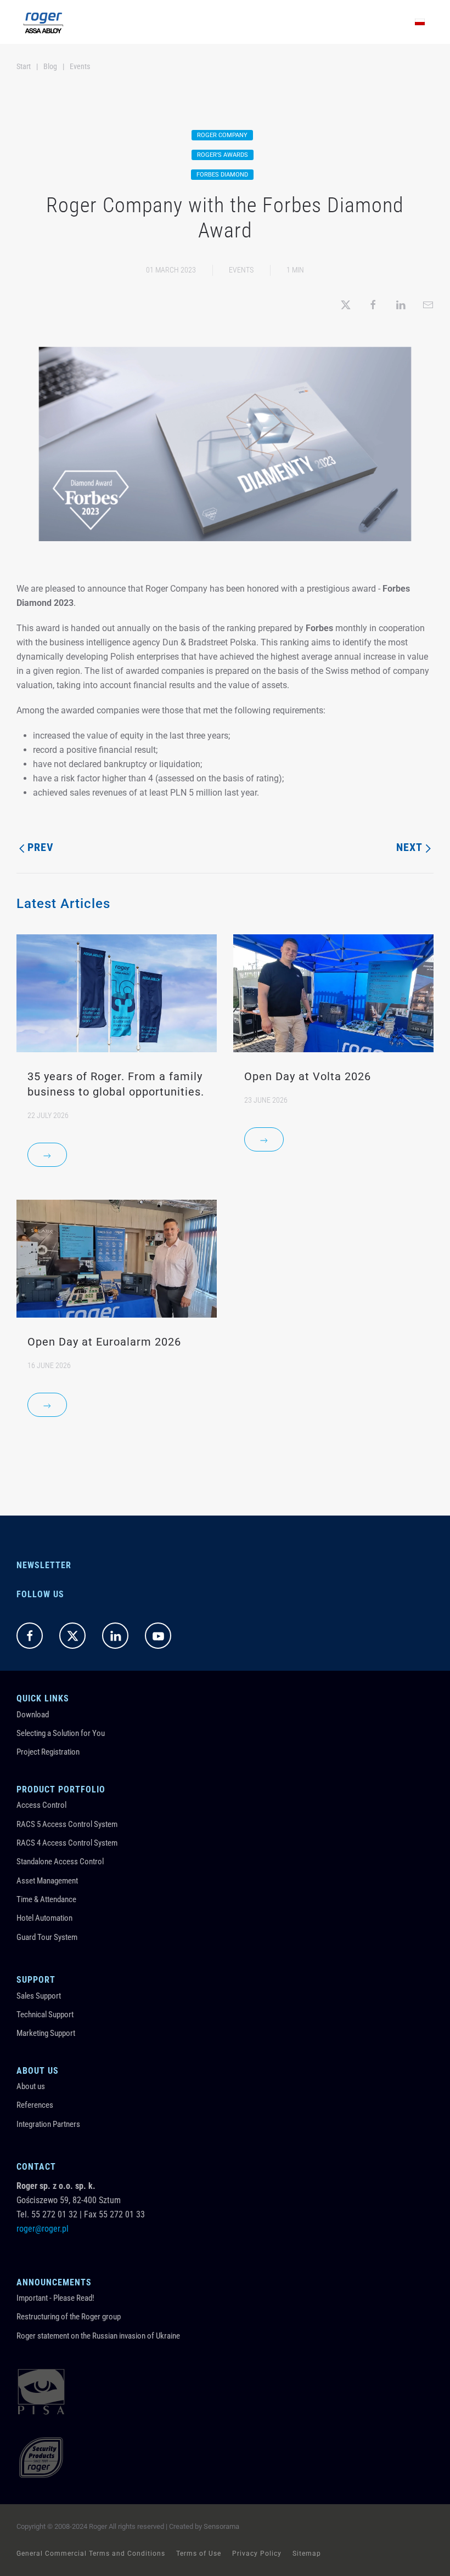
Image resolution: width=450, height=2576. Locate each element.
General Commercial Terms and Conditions (91, 2554)
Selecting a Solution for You (61, 1733)
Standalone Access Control (60, 1862)
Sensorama (221, 2526)
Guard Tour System (47, 1937)
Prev (41, 847)
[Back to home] (43, 22)
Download (33, 1715)
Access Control (41, 1805)
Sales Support (39, 1996)
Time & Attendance (46, 1899)
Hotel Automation (44, 1918)
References (35, 2105)
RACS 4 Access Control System (67, 1843)
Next (409, 847)
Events (241, 270)
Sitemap (307, 2554)
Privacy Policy (257, 2554)
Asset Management (47, 1881)
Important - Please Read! (55, 2298)
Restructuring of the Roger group (69, 2317)
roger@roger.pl (43, 2229)
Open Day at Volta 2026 (308, 1076)
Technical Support (45, 2015)
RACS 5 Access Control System (67, 1824)
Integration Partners (48, 2124)
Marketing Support (46, 2033)
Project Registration (48, 1752)
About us (31, 2086)
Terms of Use (199, 2554)
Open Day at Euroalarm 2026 (104, 1342)
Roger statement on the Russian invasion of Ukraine (98, 2336)
